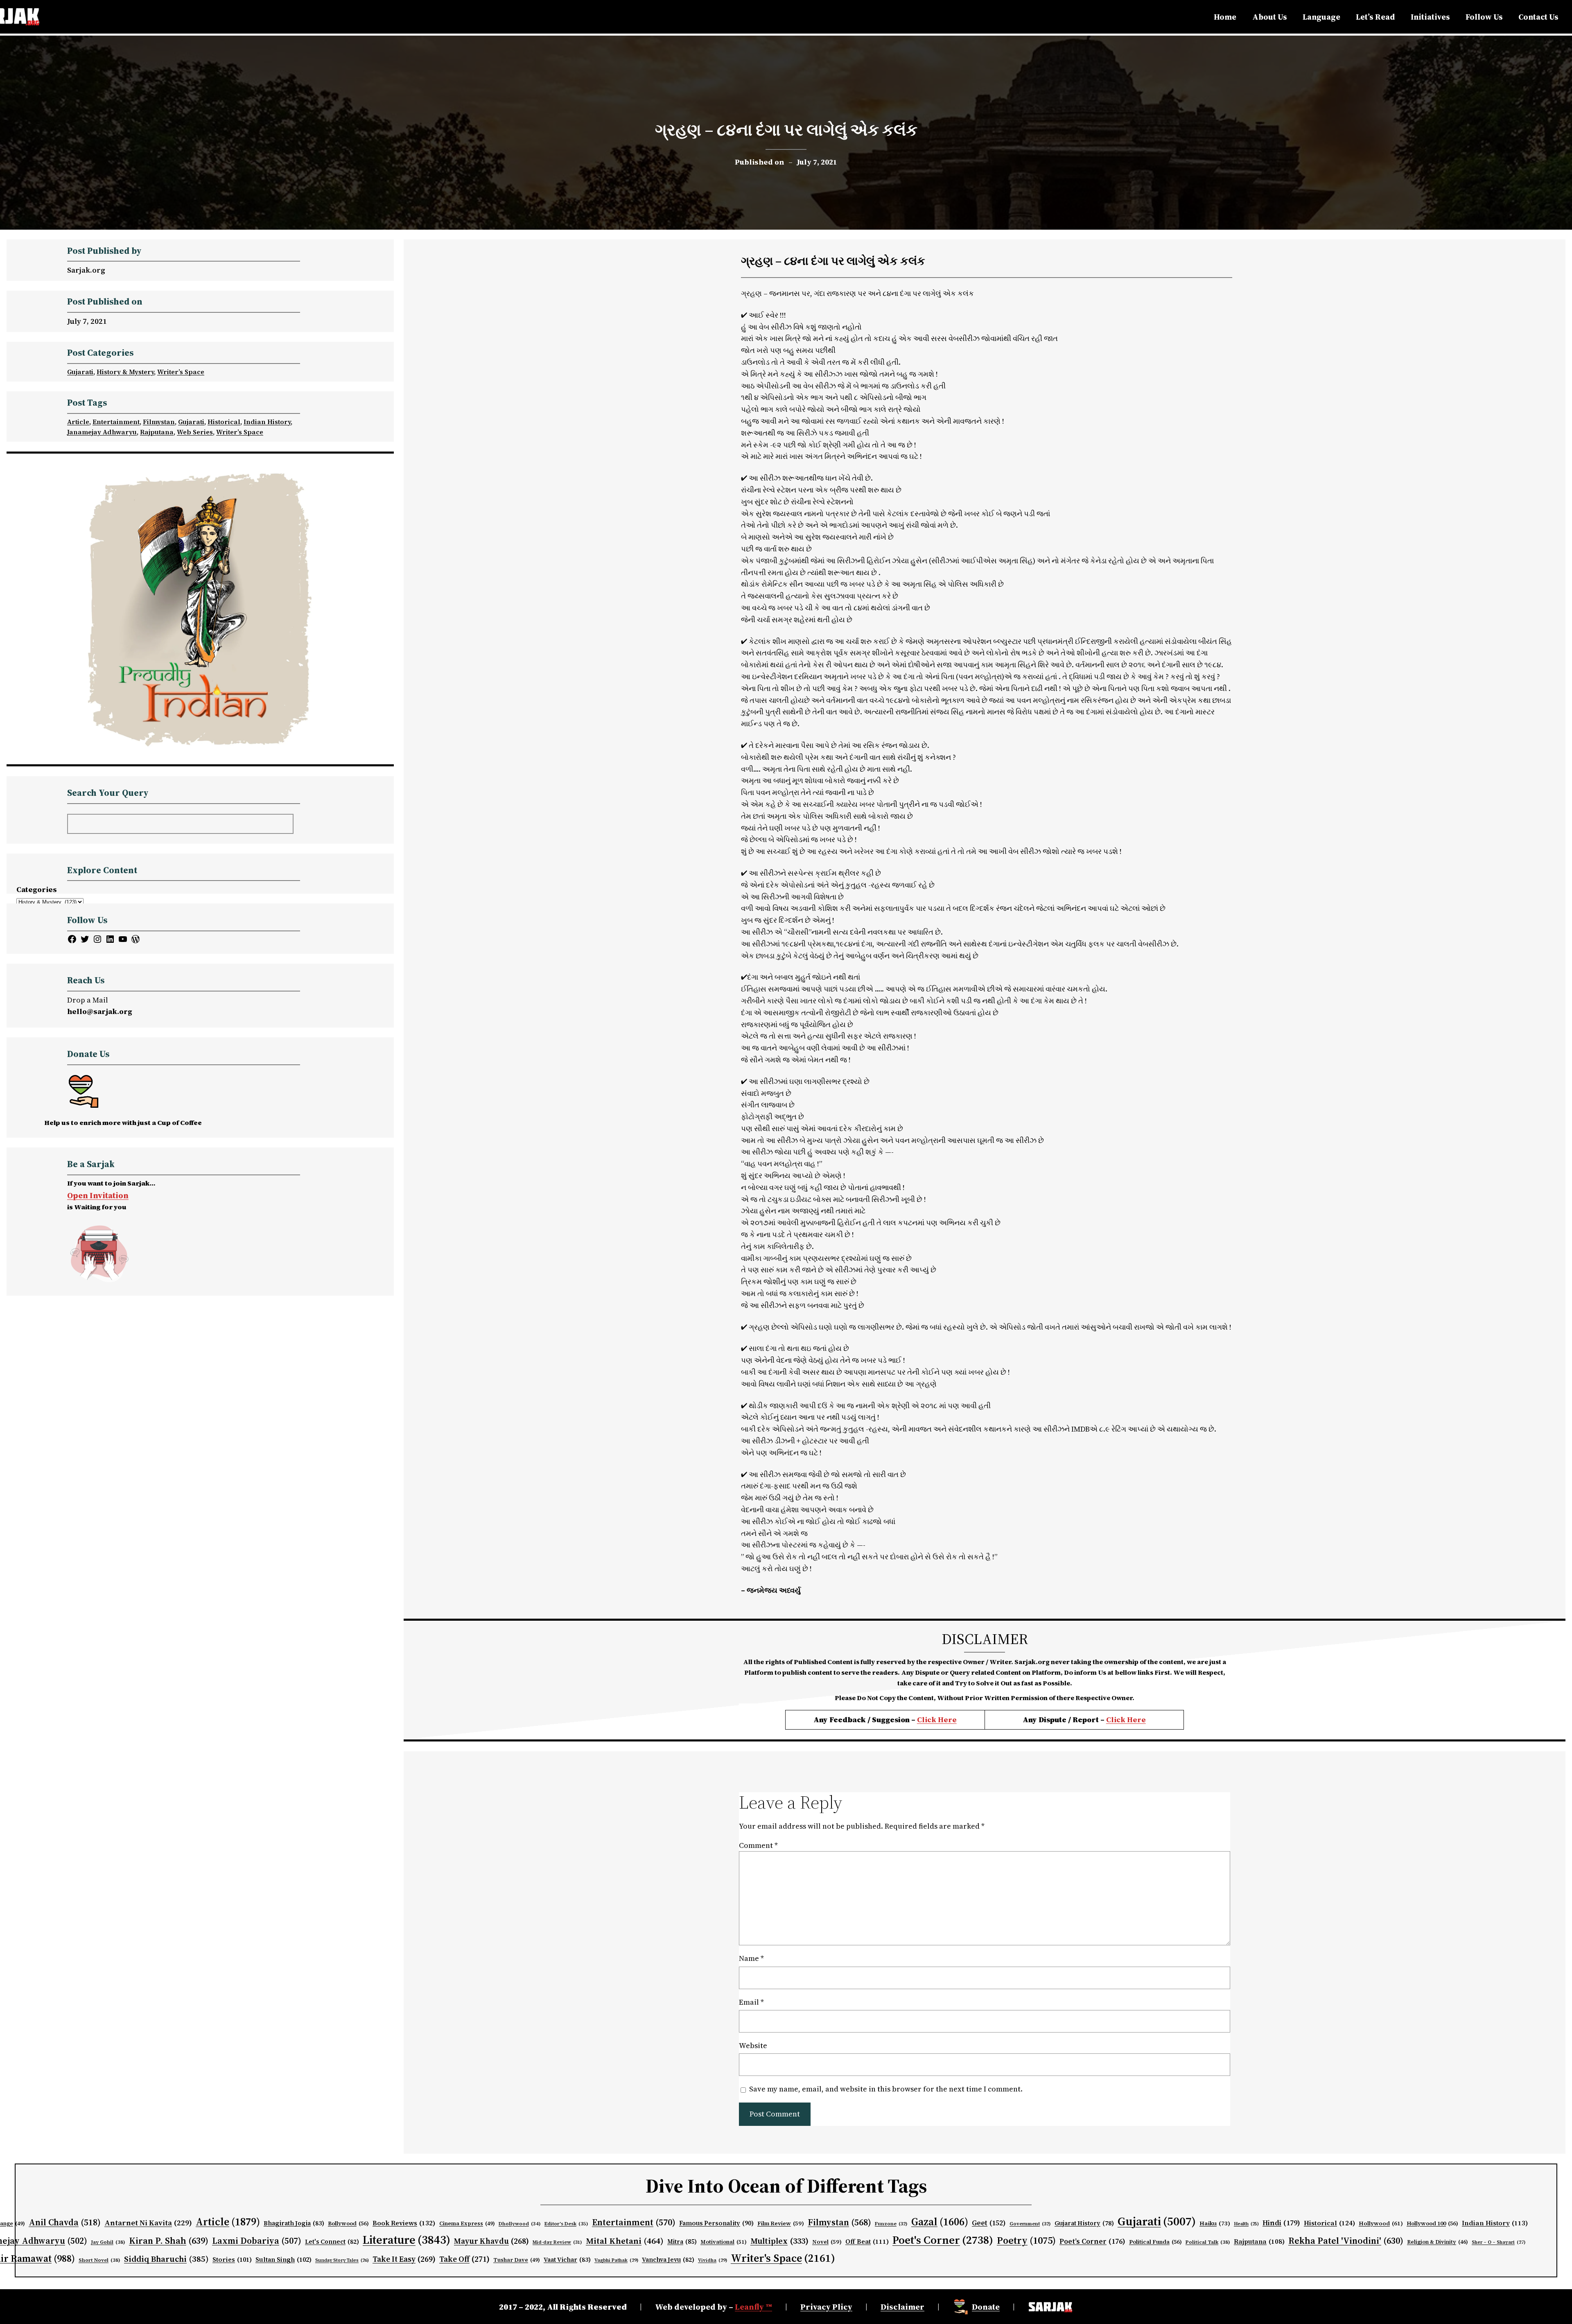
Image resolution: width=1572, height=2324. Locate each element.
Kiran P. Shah (169, 2240)
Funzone (891, 2224)
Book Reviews (404, 2223)
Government (1030, 2224)
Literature (407, 2240)
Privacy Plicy (826, 2307)
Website (753, 2045)
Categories (37, 889)
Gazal (940, 2222)
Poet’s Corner (1092, 2241)
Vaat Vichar (567, 2260)
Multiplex (779, 2241)
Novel (827, 2242)
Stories (232, 2260)
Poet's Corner (943, 2240)
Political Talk (1208, 2242)
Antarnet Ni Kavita (148, 2223)
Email (751, 2002)
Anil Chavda (65, 2222)
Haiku (1215, 2223)
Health (1246, 2224)
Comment (758, 1845)
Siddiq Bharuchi (166, 2259)
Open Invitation (98, 1195)
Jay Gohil (108, 2242)
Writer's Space (783, 2258)
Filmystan (159, 422)
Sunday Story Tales (342, 2260)
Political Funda (1155, 2242)
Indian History (267, 422)
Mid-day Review (557, 2242)
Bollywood (348, 2223)
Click (1117, 1720)
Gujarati (80, 372)
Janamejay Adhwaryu (102, 432)
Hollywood (1381, 2223)
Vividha (713, 2260)
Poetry (1026, 2240)
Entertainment (116, 422)
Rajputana (157, 432)
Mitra (682, 2242)
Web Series (195, 432)
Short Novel (99, 2260)
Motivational (724, 2242)
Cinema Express (467, 2223)
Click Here (937, 1720)
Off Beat (867, 2242)
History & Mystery (125, 372)
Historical (224, 422)
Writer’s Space (181, 372)
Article (78, 422)
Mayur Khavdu (491, 2241)
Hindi (1281, 2223)
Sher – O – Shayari (1499, 2242)
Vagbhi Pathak (616, 2260)
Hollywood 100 (1432, 2223)
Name (751, 1958)
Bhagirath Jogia (294, 2223)
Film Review (781, 2223)
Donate (986, 2307)
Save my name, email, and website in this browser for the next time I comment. (886, 2089)
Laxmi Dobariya (257, 2241)
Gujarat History (1084, 2223)
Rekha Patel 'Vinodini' (1346, 2240)
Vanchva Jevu (668, 2260)
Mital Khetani (625, 2241)
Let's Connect (332, 2242)
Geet (989, 2223)
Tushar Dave (517, 2260)
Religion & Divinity (1438, 2242)
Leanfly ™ (753, 2307)
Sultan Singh (283, 2260)
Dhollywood (520, 2224)
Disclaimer (902, 2307)
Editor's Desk (566, 2224)
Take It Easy (404, 2259)
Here (1136, 1720)
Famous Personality (716, 2223)
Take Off (464, 2259)
